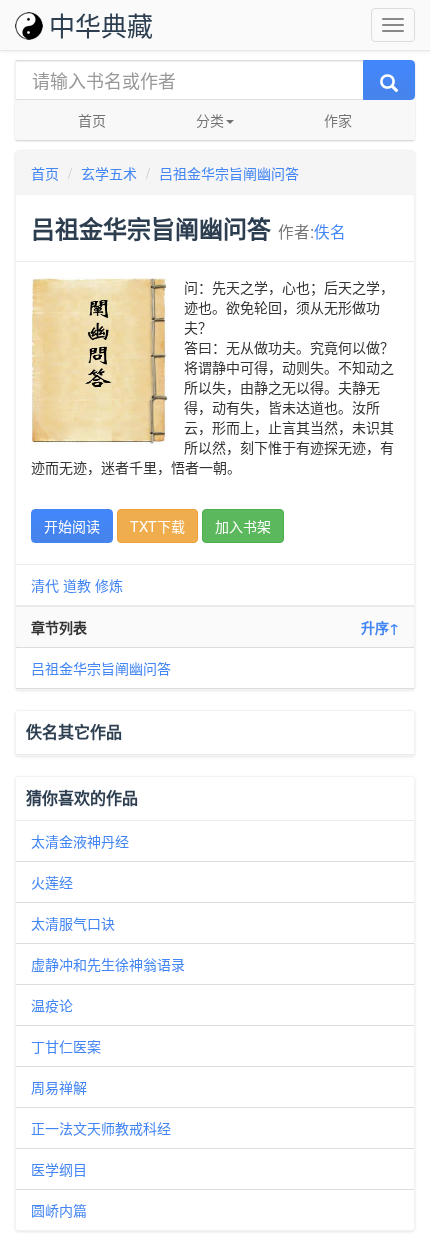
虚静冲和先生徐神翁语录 (108, 964)
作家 (338, 120)
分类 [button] (210, 120)
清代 (45, 585)
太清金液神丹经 (80, 841)
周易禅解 (59, 1087)
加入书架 (243, 526)
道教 (77, 585)
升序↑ (380, 627)
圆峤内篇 (59, 1210)
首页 (92, 120)
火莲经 (52, 882)
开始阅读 (72, 526)
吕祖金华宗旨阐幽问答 (229, 173)
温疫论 (52, 1005)
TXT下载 (157, 526)
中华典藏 (101, 24)
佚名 (330, 231)
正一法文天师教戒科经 (101, 1128)
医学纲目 (59, 1169)
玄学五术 (109, 173)
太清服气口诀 (73, 923)
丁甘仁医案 (66, 1046)
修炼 (109, 585)
